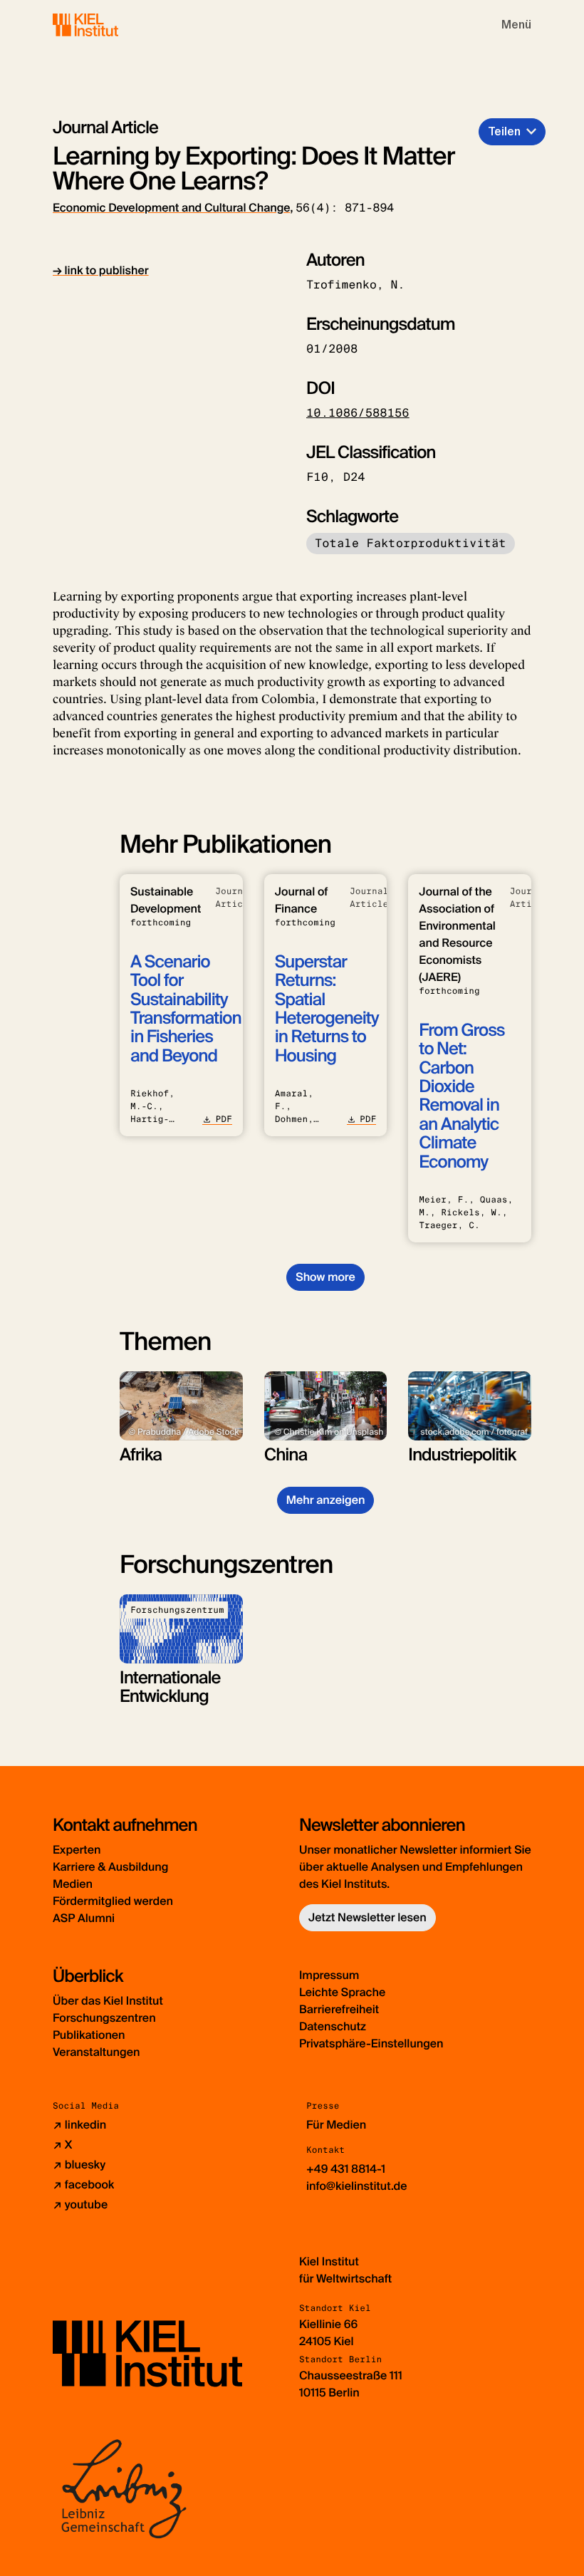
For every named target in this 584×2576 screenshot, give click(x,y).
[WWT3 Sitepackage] (106, 25)
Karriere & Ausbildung (110, 1867)
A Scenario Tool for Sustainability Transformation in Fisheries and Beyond (186, 1009)
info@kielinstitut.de (357, 2186)
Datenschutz (333, 2026)
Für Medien (336, 2125)
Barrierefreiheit (339, 2009)
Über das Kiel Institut (108, 2001)
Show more (325, 1277)
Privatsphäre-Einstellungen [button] (371, 2043)
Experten (77, 1850)
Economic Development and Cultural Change (171, 208)
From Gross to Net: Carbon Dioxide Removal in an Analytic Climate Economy (462, 1096)
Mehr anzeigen (326, 1500)
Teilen (504, 131)
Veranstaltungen (96, 2052)
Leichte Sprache (342, 1992)
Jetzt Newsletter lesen (367, 1917)
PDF (223, 1119)
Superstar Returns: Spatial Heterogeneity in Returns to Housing (327, 1009)
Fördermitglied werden (113, 1901)
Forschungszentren (104, 2018)
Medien (73, 1884)
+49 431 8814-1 (346, 2169)
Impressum (329, 1975)
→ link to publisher (101, 270)
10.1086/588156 (358, 413)
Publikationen (89, 2035)
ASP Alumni (84, 1918)
